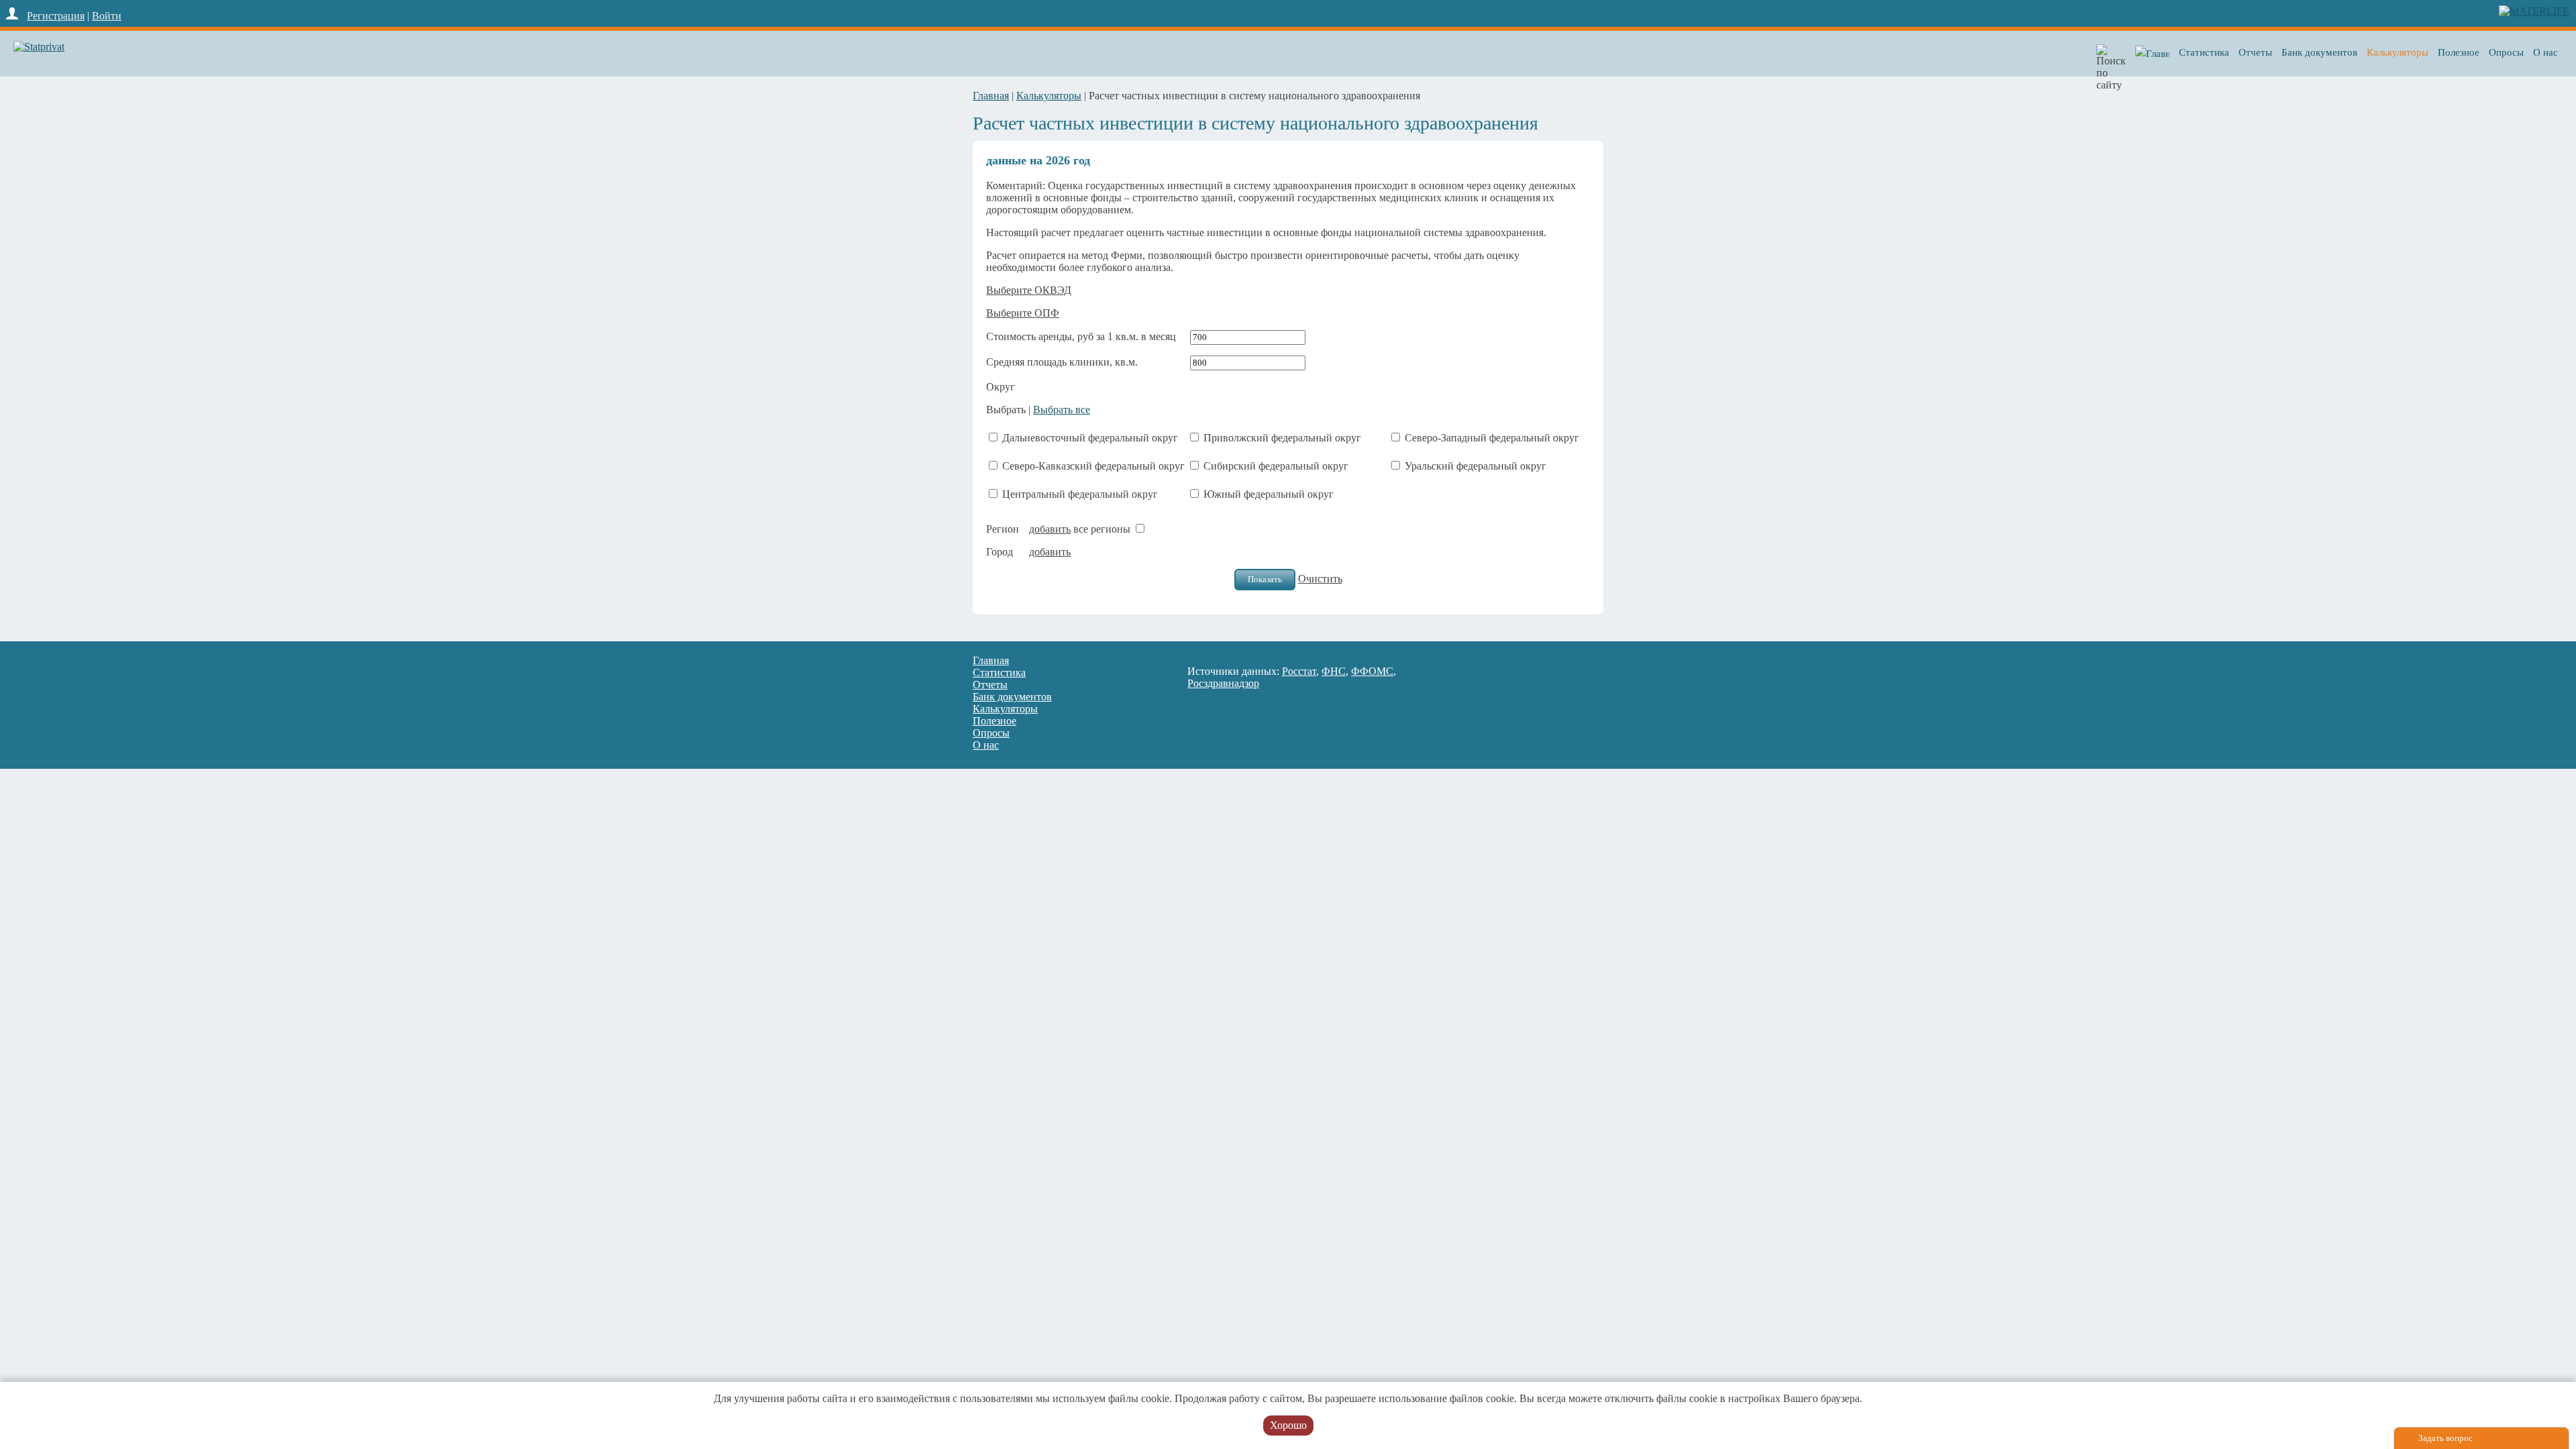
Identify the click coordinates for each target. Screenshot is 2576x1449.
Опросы (2506, 52)
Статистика (2204, 52)
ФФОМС (1372, 671)
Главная (991, 96)
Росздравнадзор (1223, 683)
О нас (2545, 52)
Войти (107, 16)
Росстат (1299, 671)
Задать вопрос (2446, 1438)
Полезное (2459, 52)
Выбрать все (1062, 410)
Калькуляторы (2398, 52)
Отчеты (2255, 52)
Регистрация (56, 16)
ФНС (1334, 671)
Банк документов (2319, 52)
